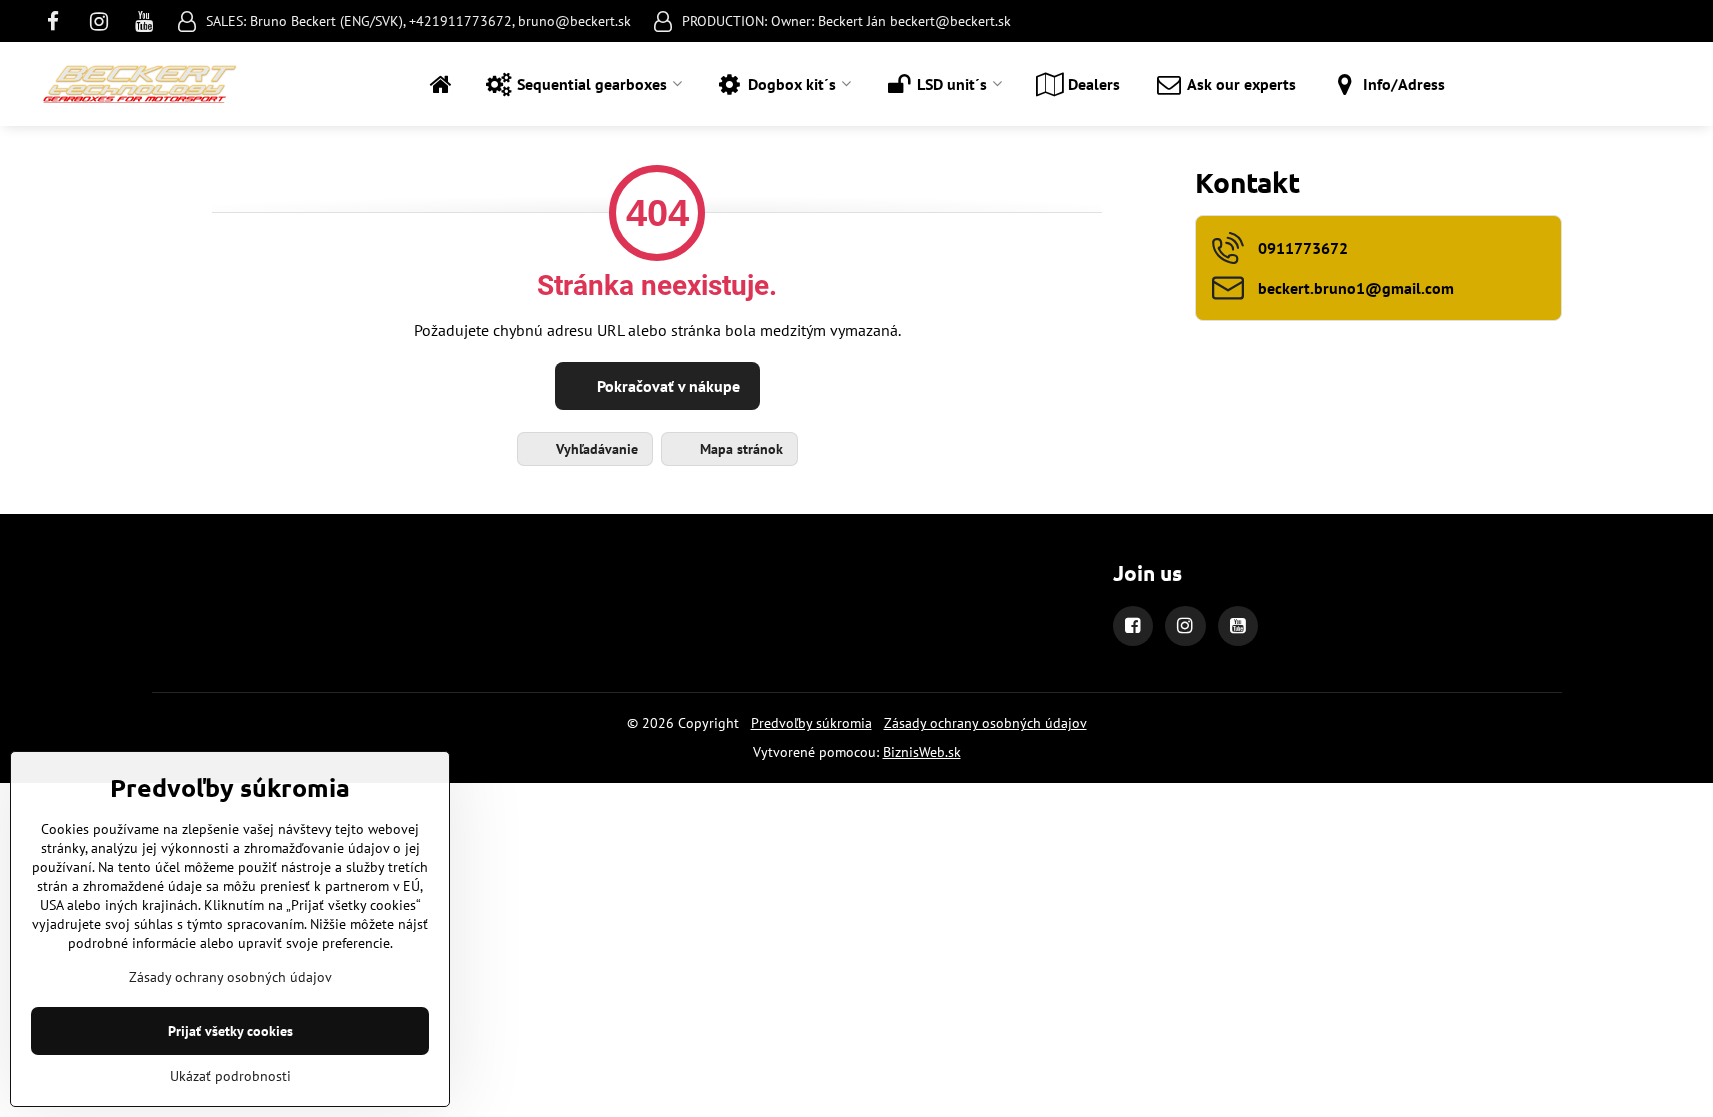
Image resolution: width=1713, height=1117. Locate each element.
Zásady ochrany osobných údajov (985, 723)
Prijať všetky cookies (230, 1031)
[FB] (59, 21)
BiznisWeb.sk (922, 752)
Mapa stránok (739, 449)
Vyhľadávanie (595, 449)
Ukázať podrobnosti (230, 1076)
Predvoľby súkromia (811, 723)
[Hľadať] (1654, 84)
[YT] (145, 21)
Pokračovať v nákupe (666, 386)
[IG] (99, 21)
